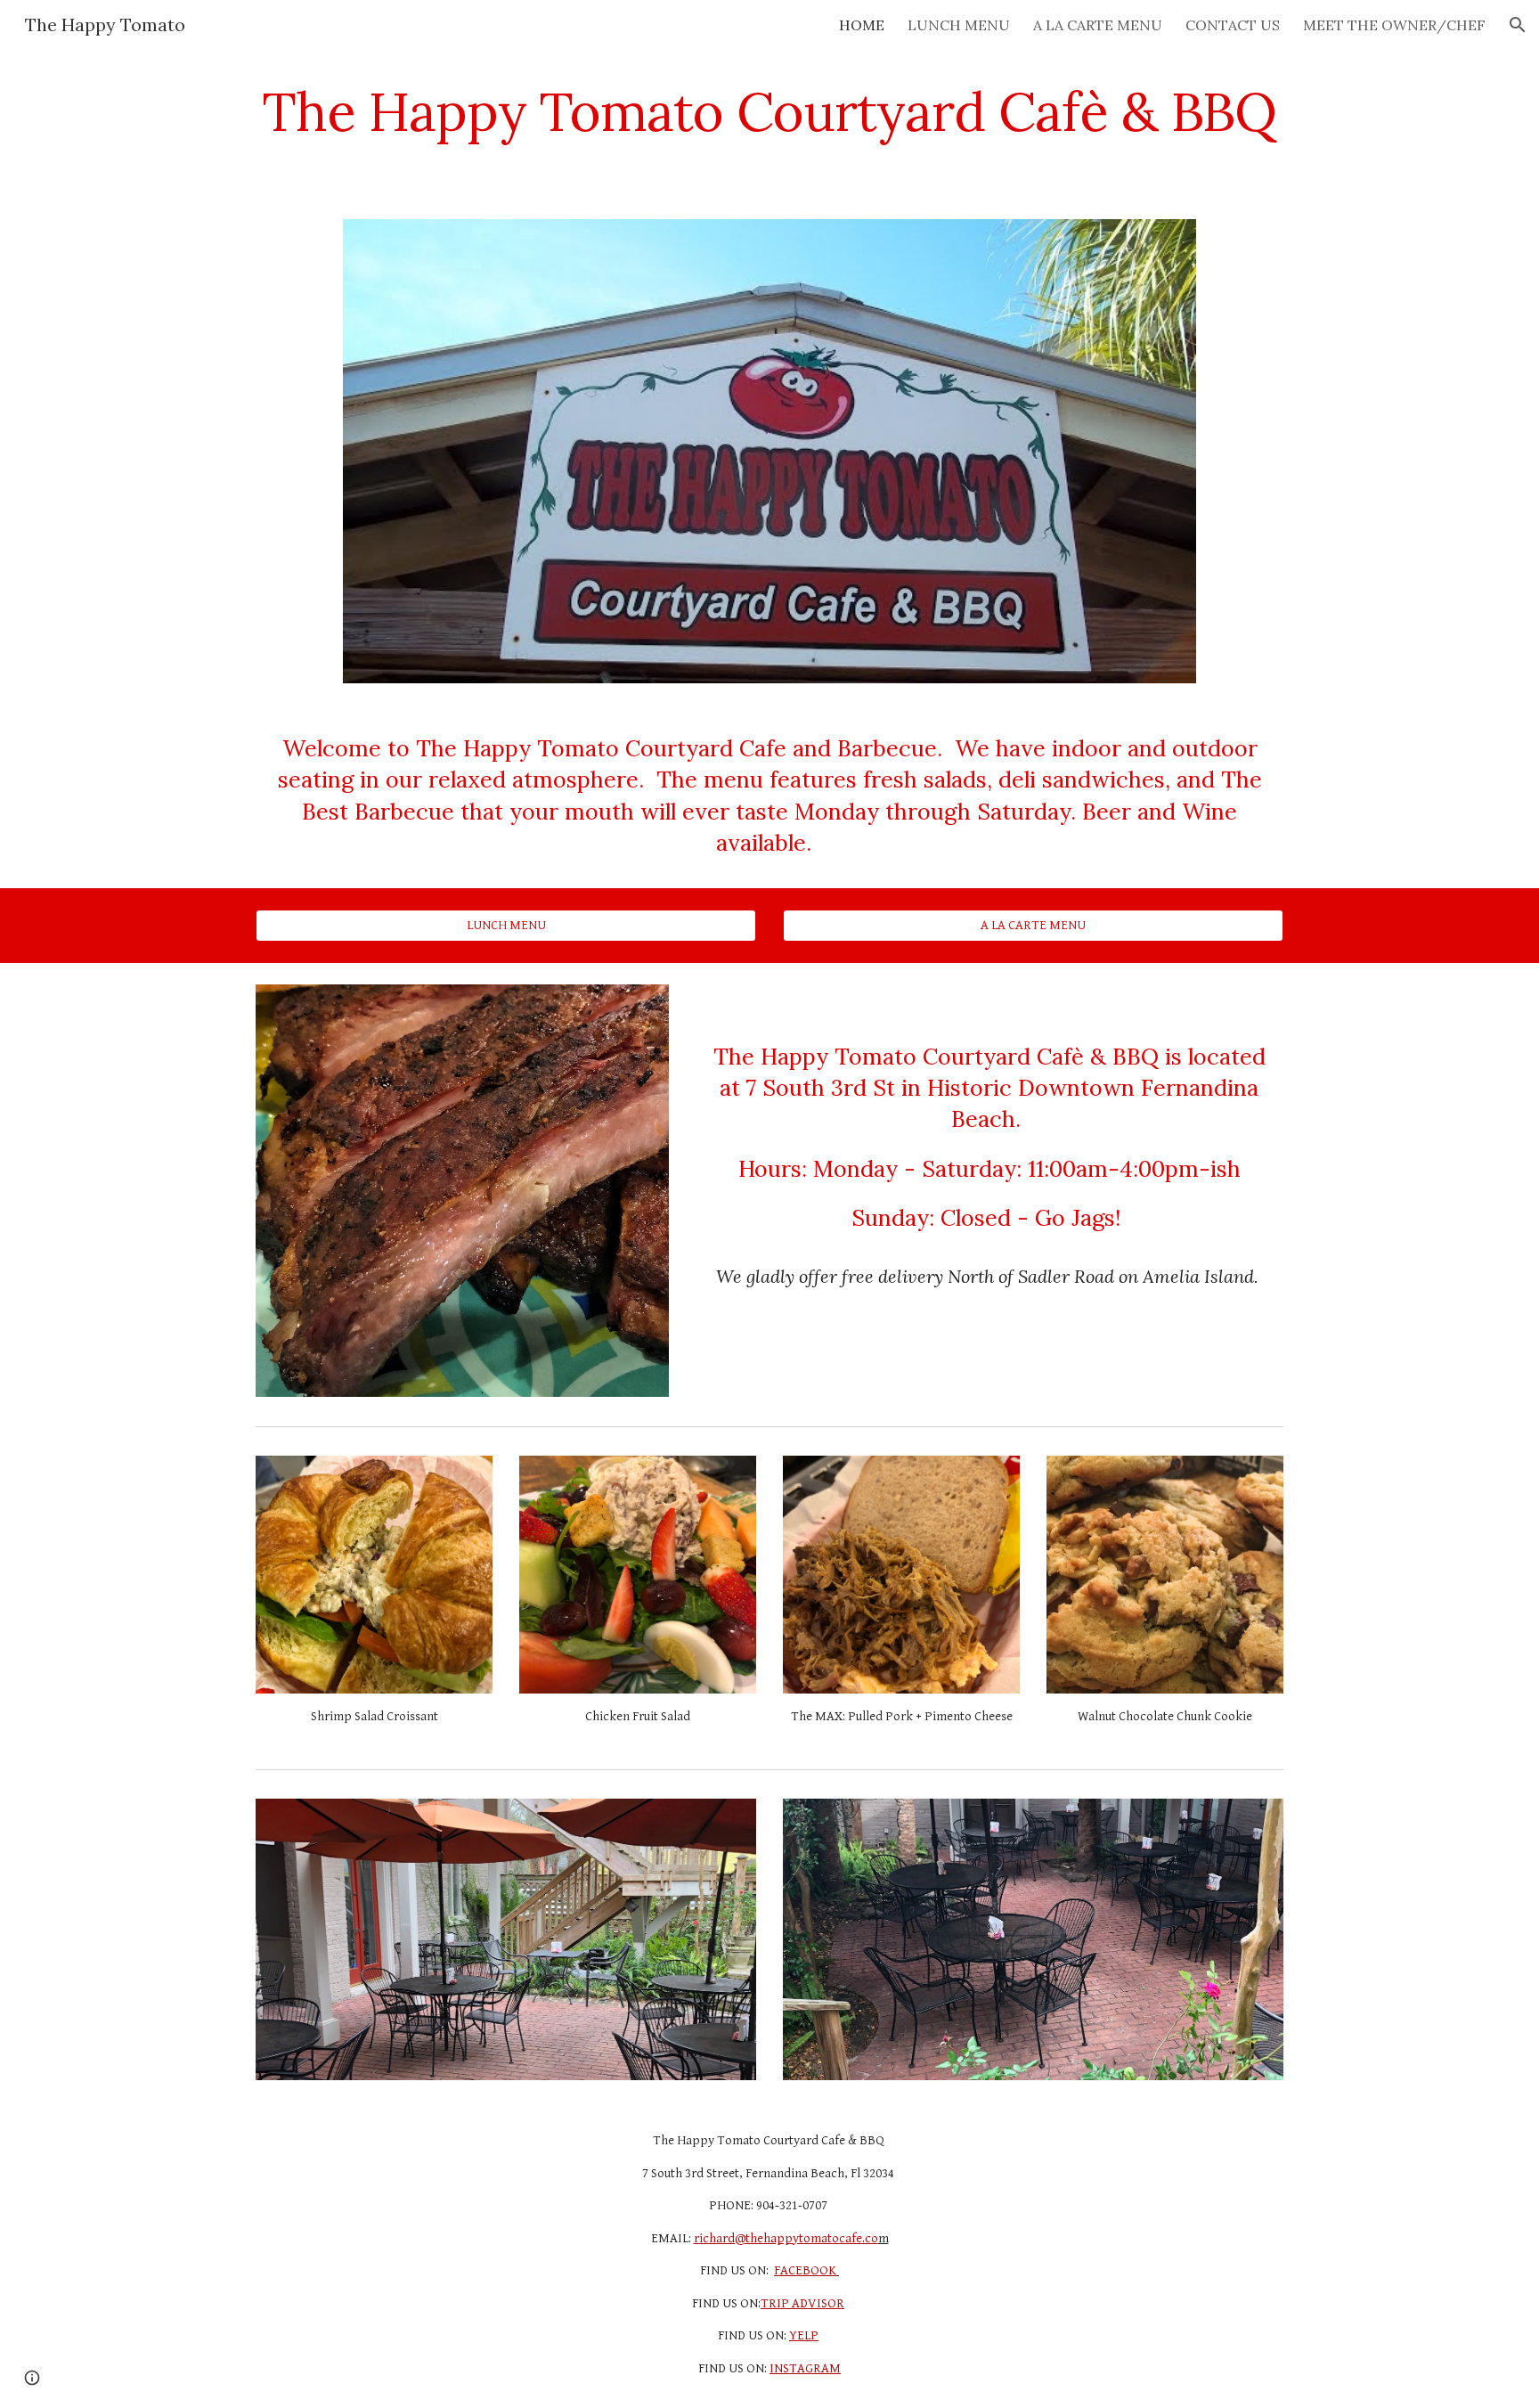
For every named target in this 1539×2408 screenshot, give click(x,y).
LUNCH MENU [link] (959, 25)
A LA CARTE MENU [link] (1098, 25)
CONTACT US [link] (1233, 25)
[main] (769, 111)
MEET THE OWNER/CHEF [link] (1394, 25)
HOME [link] (862, 25)
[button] (1518, 25)
